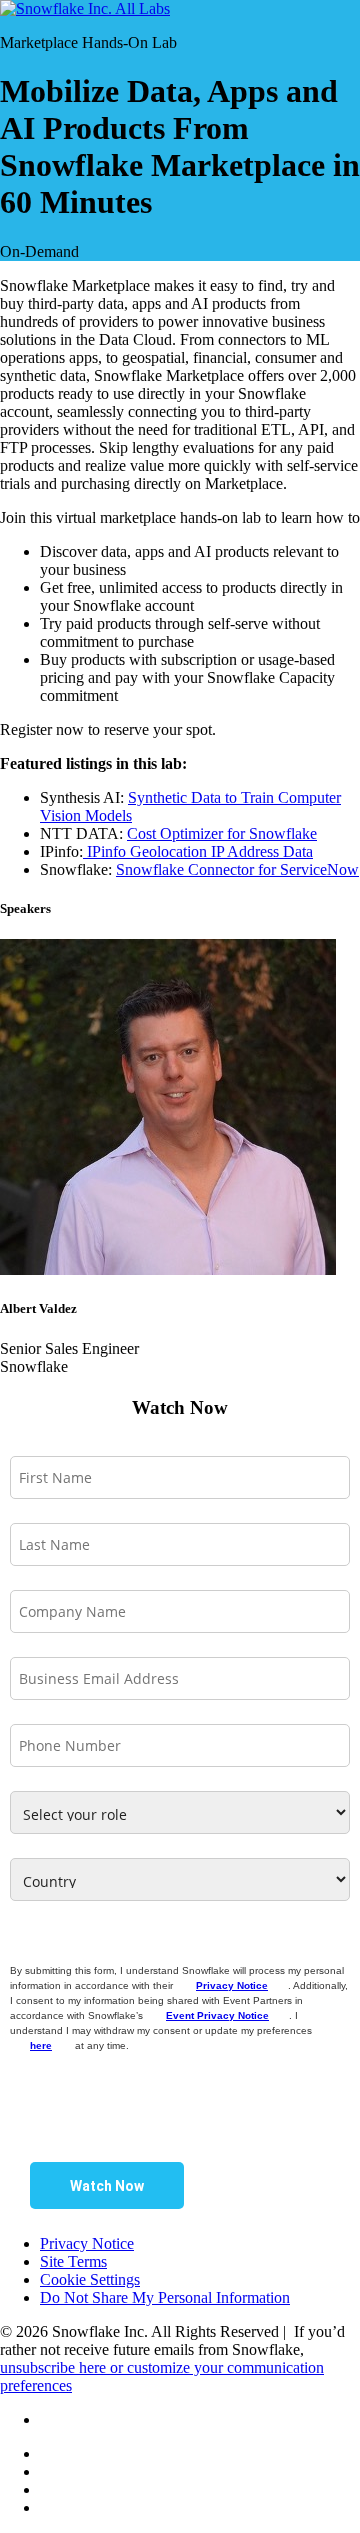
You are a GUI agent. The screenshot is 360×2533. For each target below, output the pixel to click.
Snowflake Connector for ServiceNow (237, 869)
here (41, 2045)
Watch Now (107, 2186)
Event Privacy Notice (217, 2015)
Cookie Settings (90, 2279)
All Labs (142, 8)
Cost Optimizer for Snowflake (222, 833)
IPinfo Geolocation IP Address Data (198, 851)
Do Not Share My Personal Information (165, 2297)
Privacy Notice (232, 1985)
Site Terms (73, 2261)
